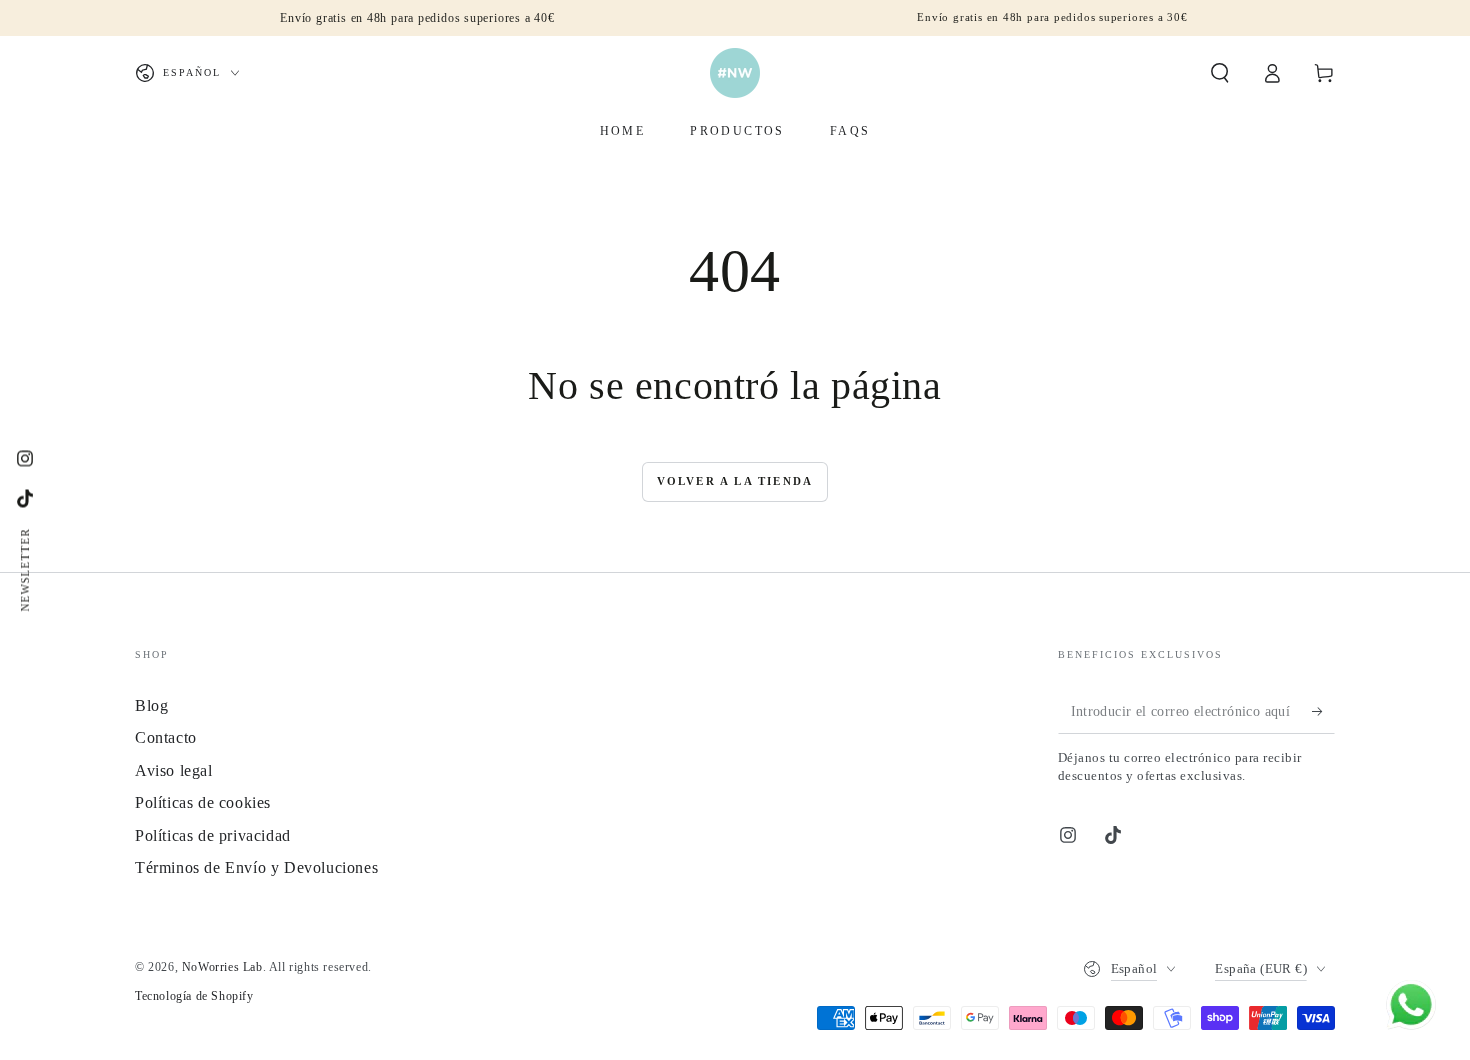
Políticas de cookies (203, 802)
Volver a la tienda (735, 481)
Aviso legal (174, 770)
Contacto (166, 737)
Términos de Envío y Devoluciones (256, 867)
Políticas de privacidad (213, 835)
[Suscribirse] (1323, 711)
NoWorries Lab (222, 967)
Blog (151, 705)
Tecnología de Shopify (194, 996)
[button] (1220, 73)
